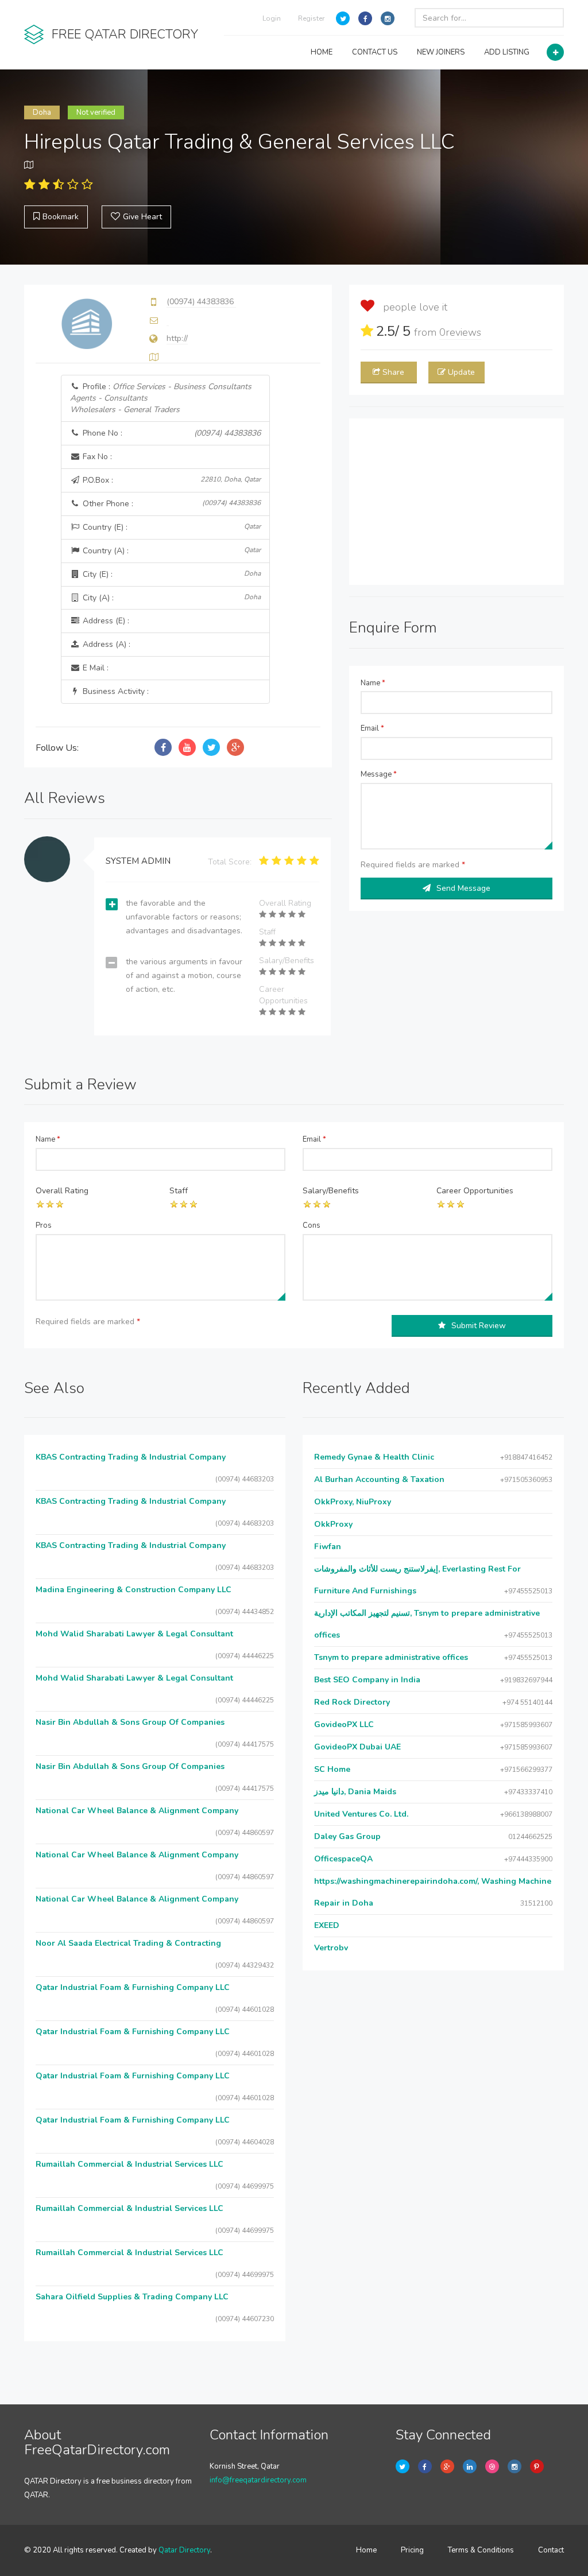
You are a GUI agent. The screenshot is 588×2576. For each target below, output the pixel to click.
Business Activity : (115, 691)
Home (366, 2550)
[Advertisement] (457, 502)
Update (461, 372)
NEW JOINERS (441, 52)
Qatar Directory (184, 2550)
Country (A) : (171, 551)
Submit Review (479, 1326)
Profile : (161, 398)
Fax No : (96, 457)
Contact (551, 2550)
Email (372, 728)
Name (373, 683)
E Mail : (94, 668)
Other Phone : (171, 504)
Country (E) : (171, 527)
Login (272, 18)
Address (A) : (105, 644)
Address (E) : (105, 621)
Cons (312, 1225)
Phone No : (171, 433)
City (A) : (171, 598)
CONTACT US (375, 52)
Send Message (463, 888)
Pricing (412, 2550)
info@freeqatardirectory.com (258, 2480)
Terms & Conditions (481, 2550)
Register (311, 18)
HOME (322, 52)
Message (379, 774)
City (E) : (171, 574)
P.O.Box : (171, 480)
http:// (177, 338)
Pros (44, 1225)
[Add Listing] (555, 52)
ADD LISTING (507, 52)
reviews (460, 332)
